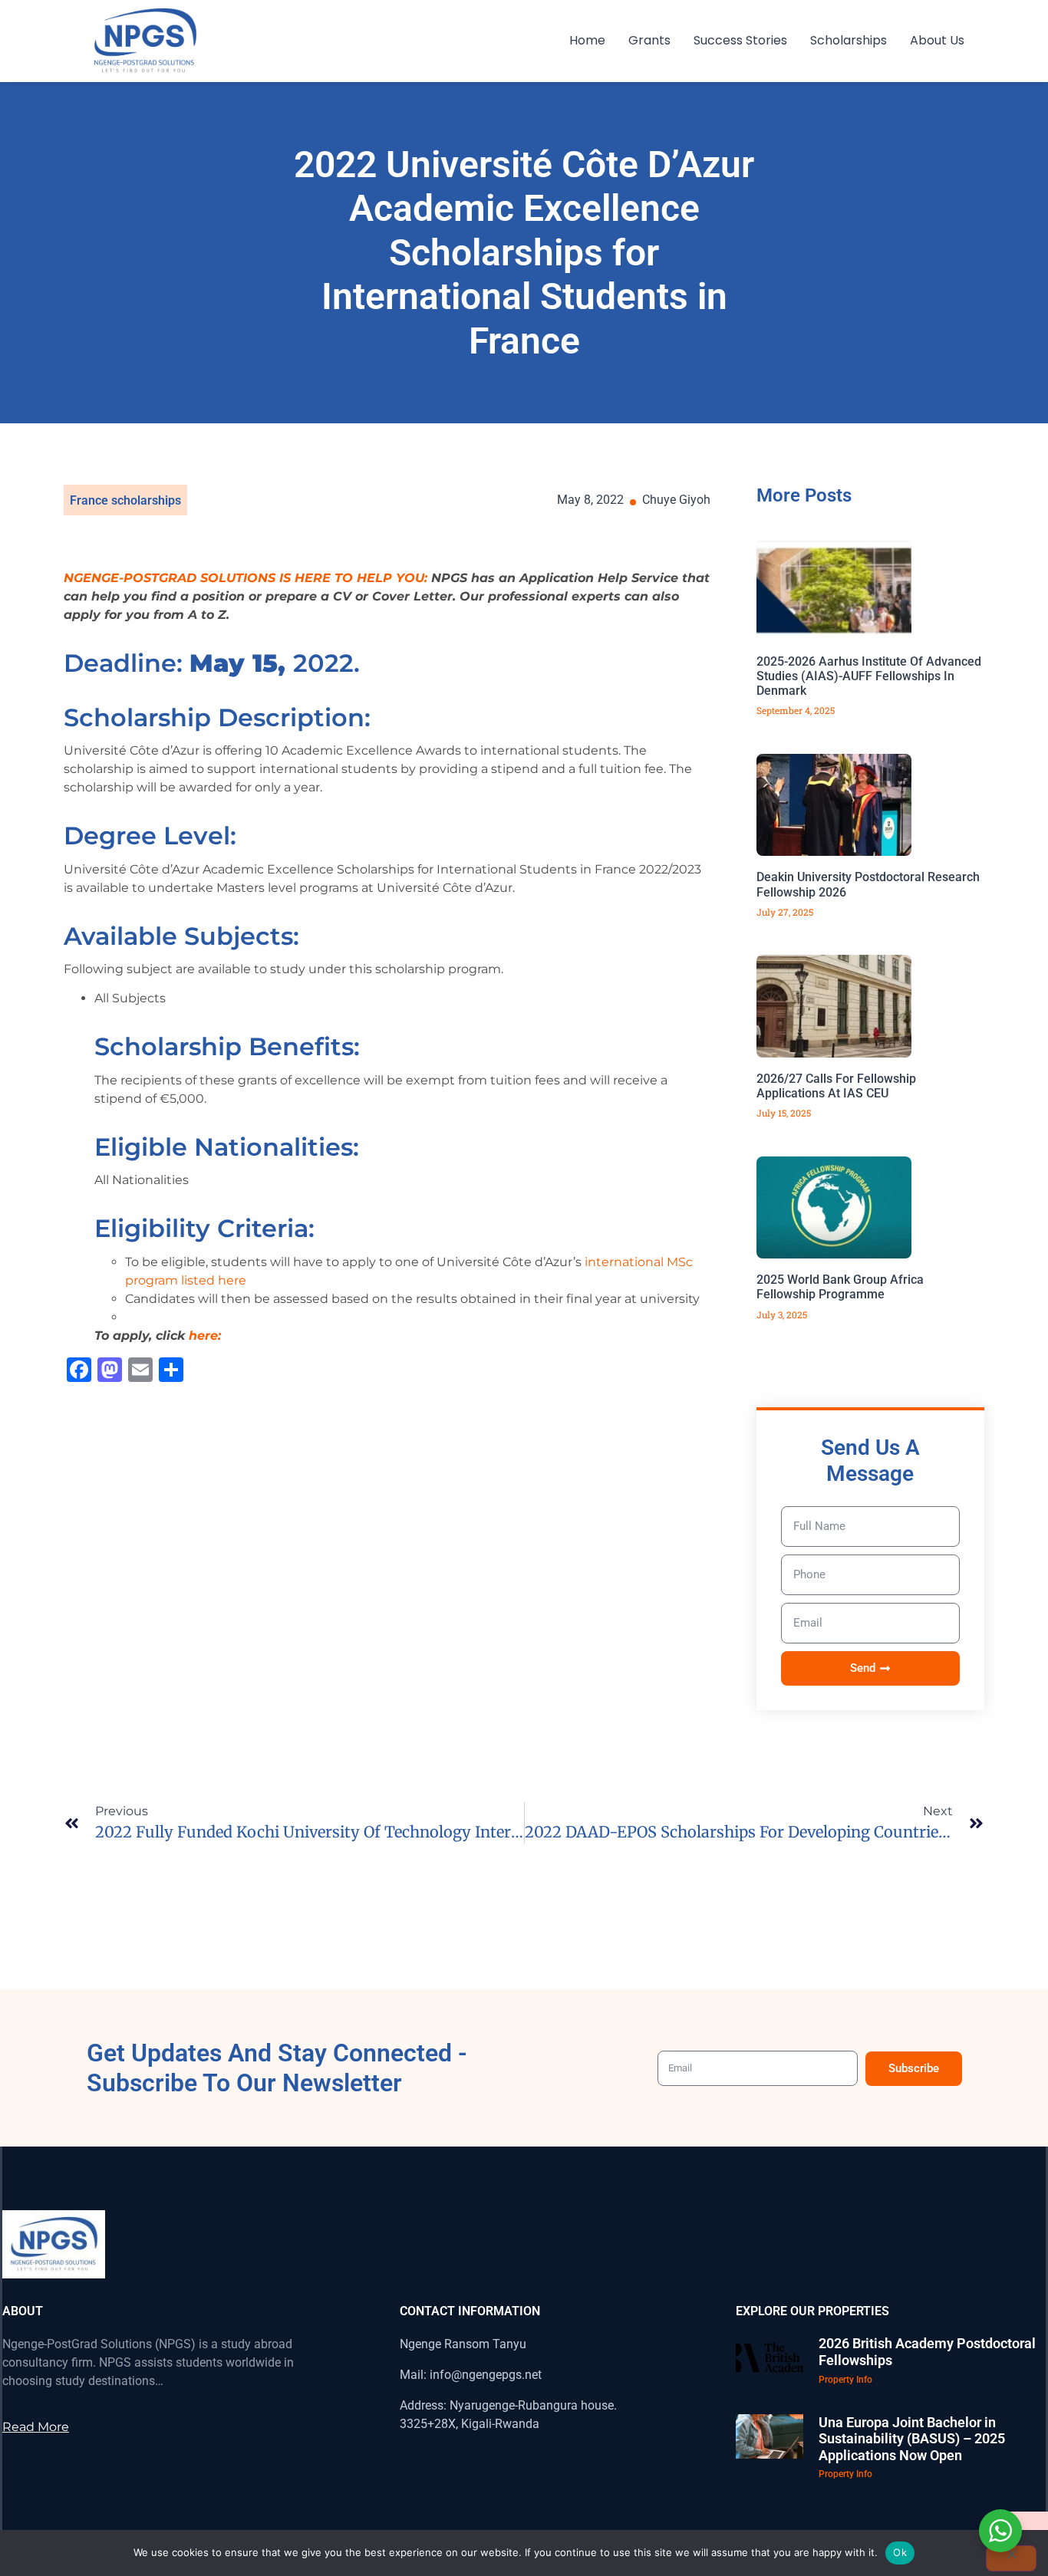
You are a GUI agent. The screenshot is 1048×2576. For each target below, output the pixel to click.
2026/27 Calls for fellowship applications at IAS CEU (836, 1086)
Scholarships (849, 40)
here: (205, 1336)
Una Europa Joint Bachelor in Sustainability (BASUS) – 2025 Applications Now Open (912, 2439)
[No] (1011, 2558)
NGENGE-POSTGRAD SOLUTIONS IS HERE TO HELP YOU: (246, 578)
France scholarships (125, 500)
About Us (937, 40)
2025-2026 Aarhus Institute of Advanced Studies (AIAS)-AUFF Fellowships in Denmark (869, 676)
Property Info (845, 2380)
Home (587, 40)
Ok (900, 2552)
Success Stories (740, 40)
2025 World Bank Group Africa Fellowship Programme (840, 1287)
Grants (649, 40)
